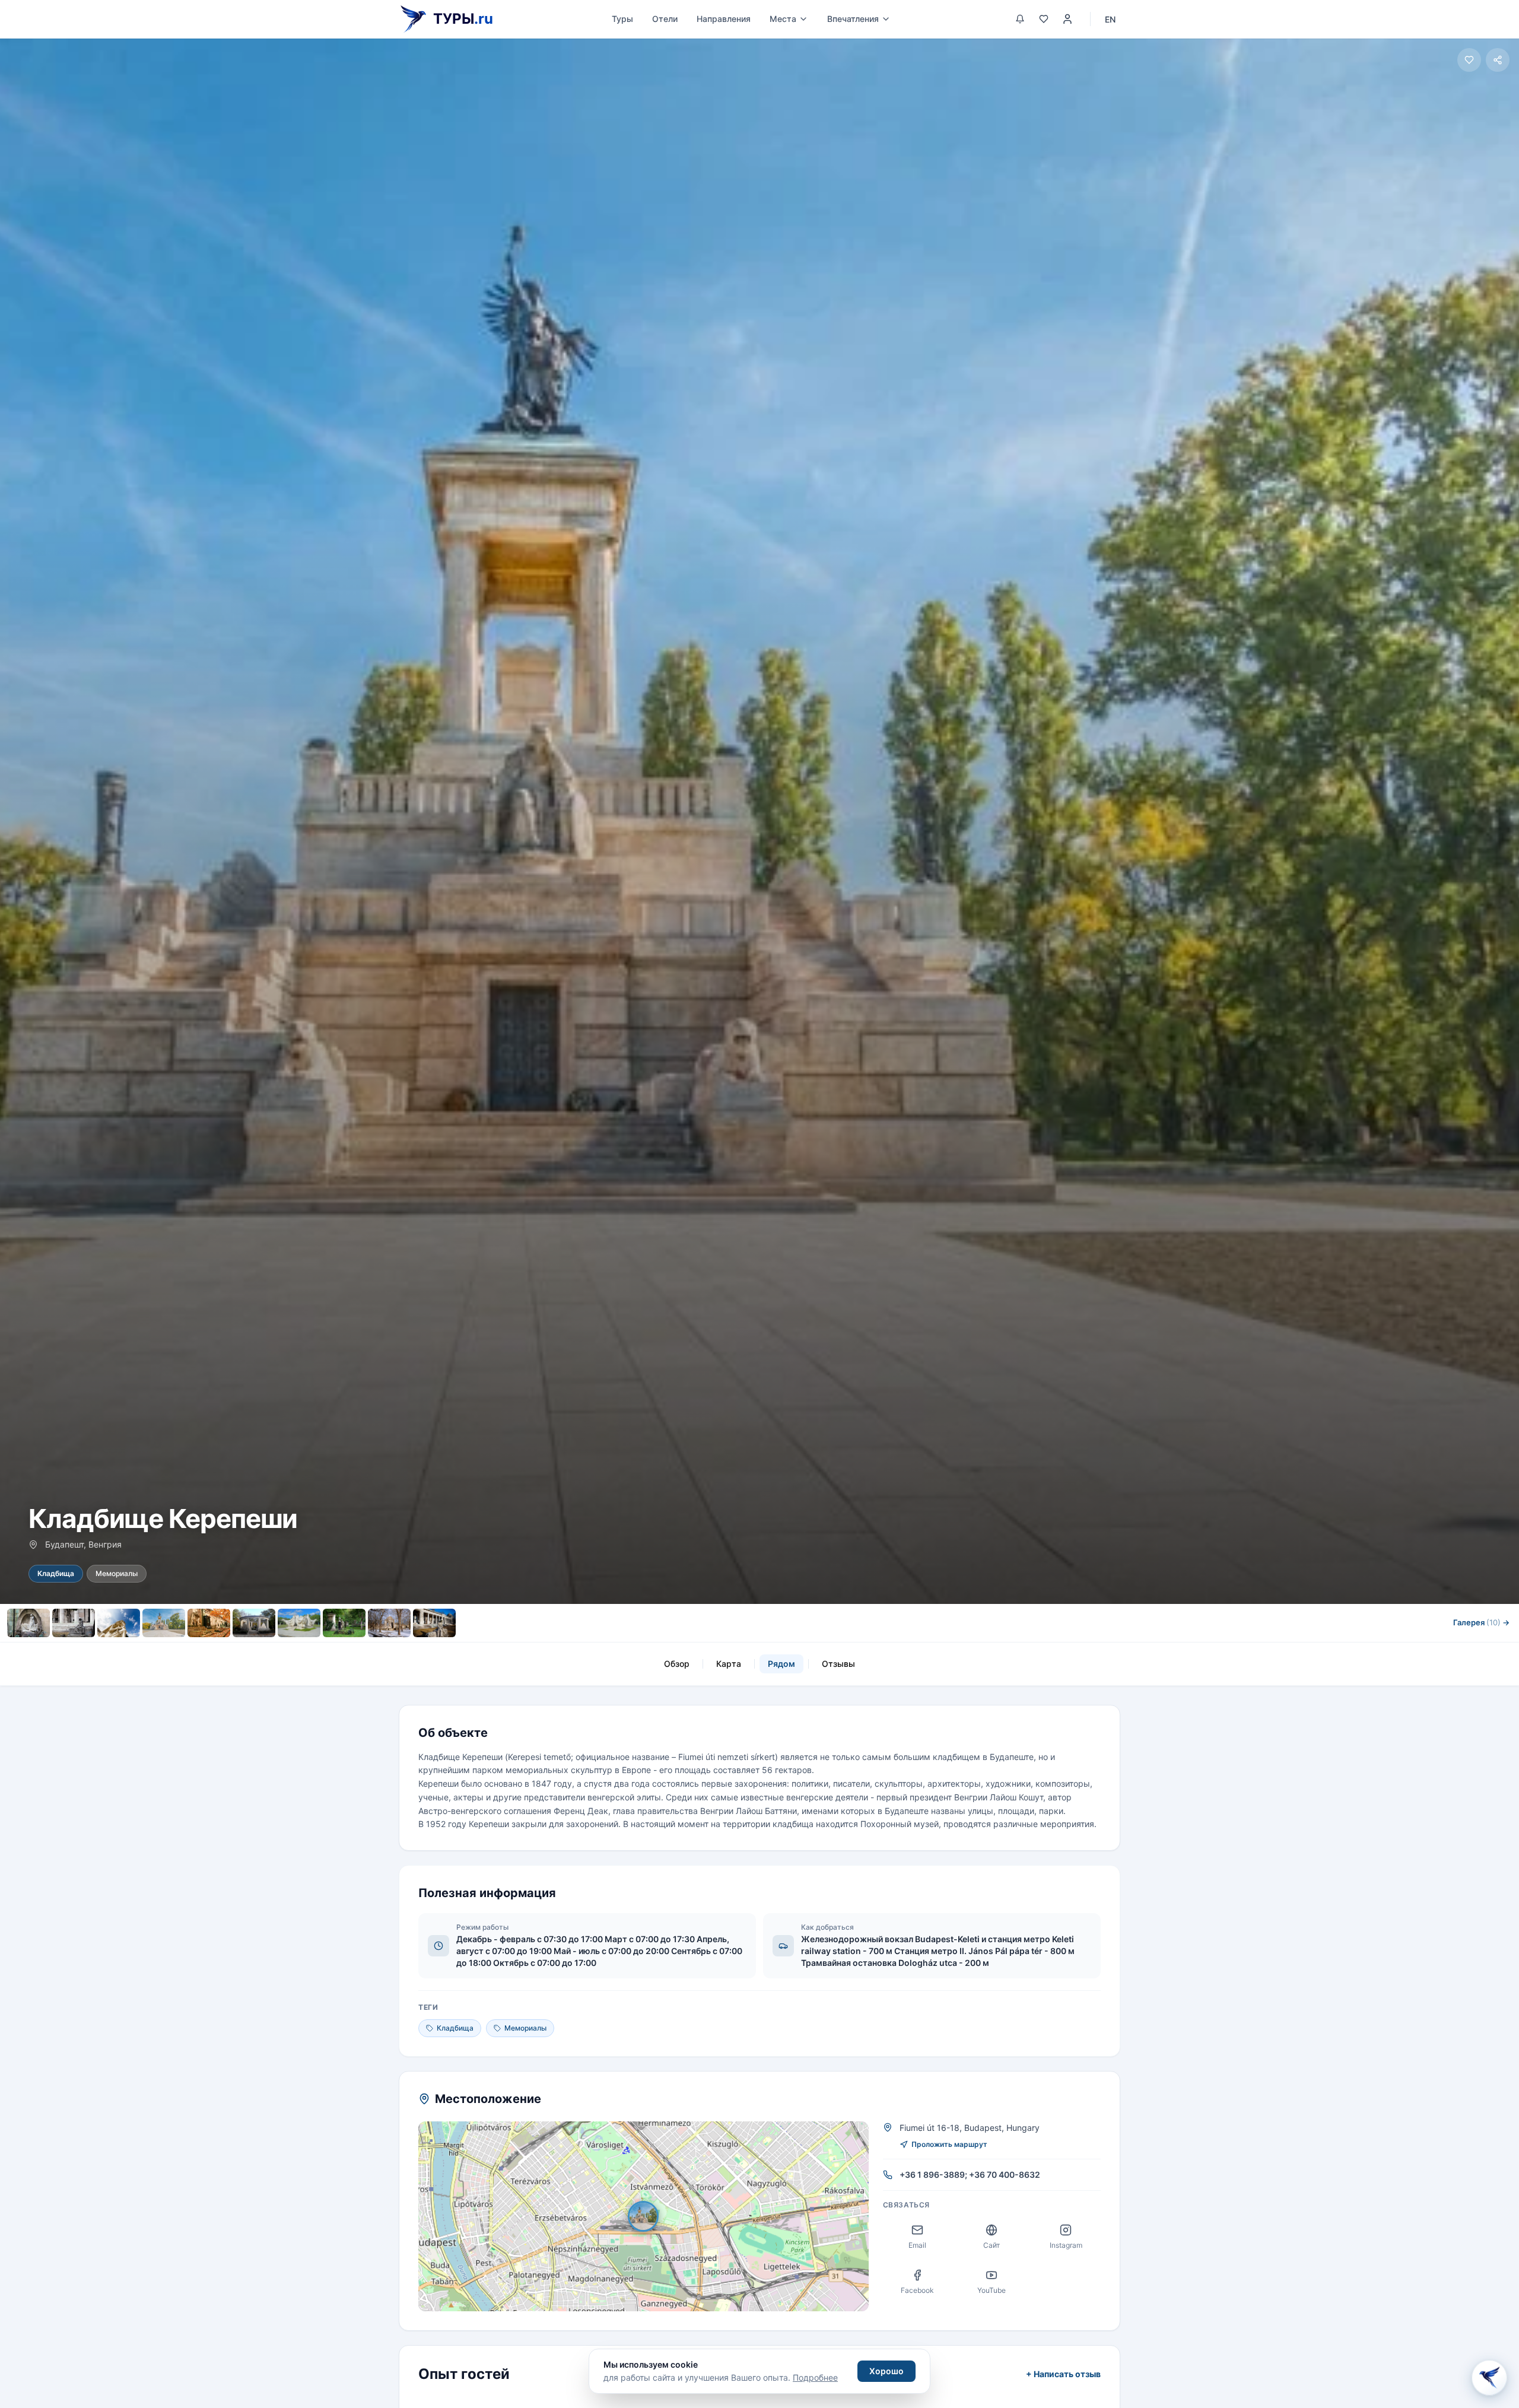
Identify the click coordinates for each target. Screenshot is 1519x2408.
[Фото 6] (254, 1623)
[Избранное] (1044, 19)
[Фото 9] (389, 1623)
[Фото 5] (209, 1623)
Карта (729, 1664)
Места (783, 19)
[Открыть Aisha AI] (1489, 2375)
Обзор (677, 1664)
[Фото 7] (299, 1623)
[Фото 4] (164, 1623)
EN (1110, 19)
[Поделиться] (1498, 60)
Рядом (781, 1664)
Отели (665, 19)
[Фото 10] (434, 1623)
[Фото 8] (344, 1623)
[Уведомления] (1020, 19)
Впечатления (853, 19)
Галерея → (1481, 1622)
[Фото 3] (119, 1623)
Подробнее (815, 2377)
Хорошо (886, 2371)
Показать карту (652, 2217)
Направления (724, 19)
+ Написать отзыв (1063, 2374)
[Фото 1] (28, 1623)
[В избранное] (1469, 60)
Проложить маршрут (949, 2144)
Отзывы (838, 1664)
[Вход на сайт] (1067, 19)
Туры (622, 19)
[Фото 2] (74, 1623)
